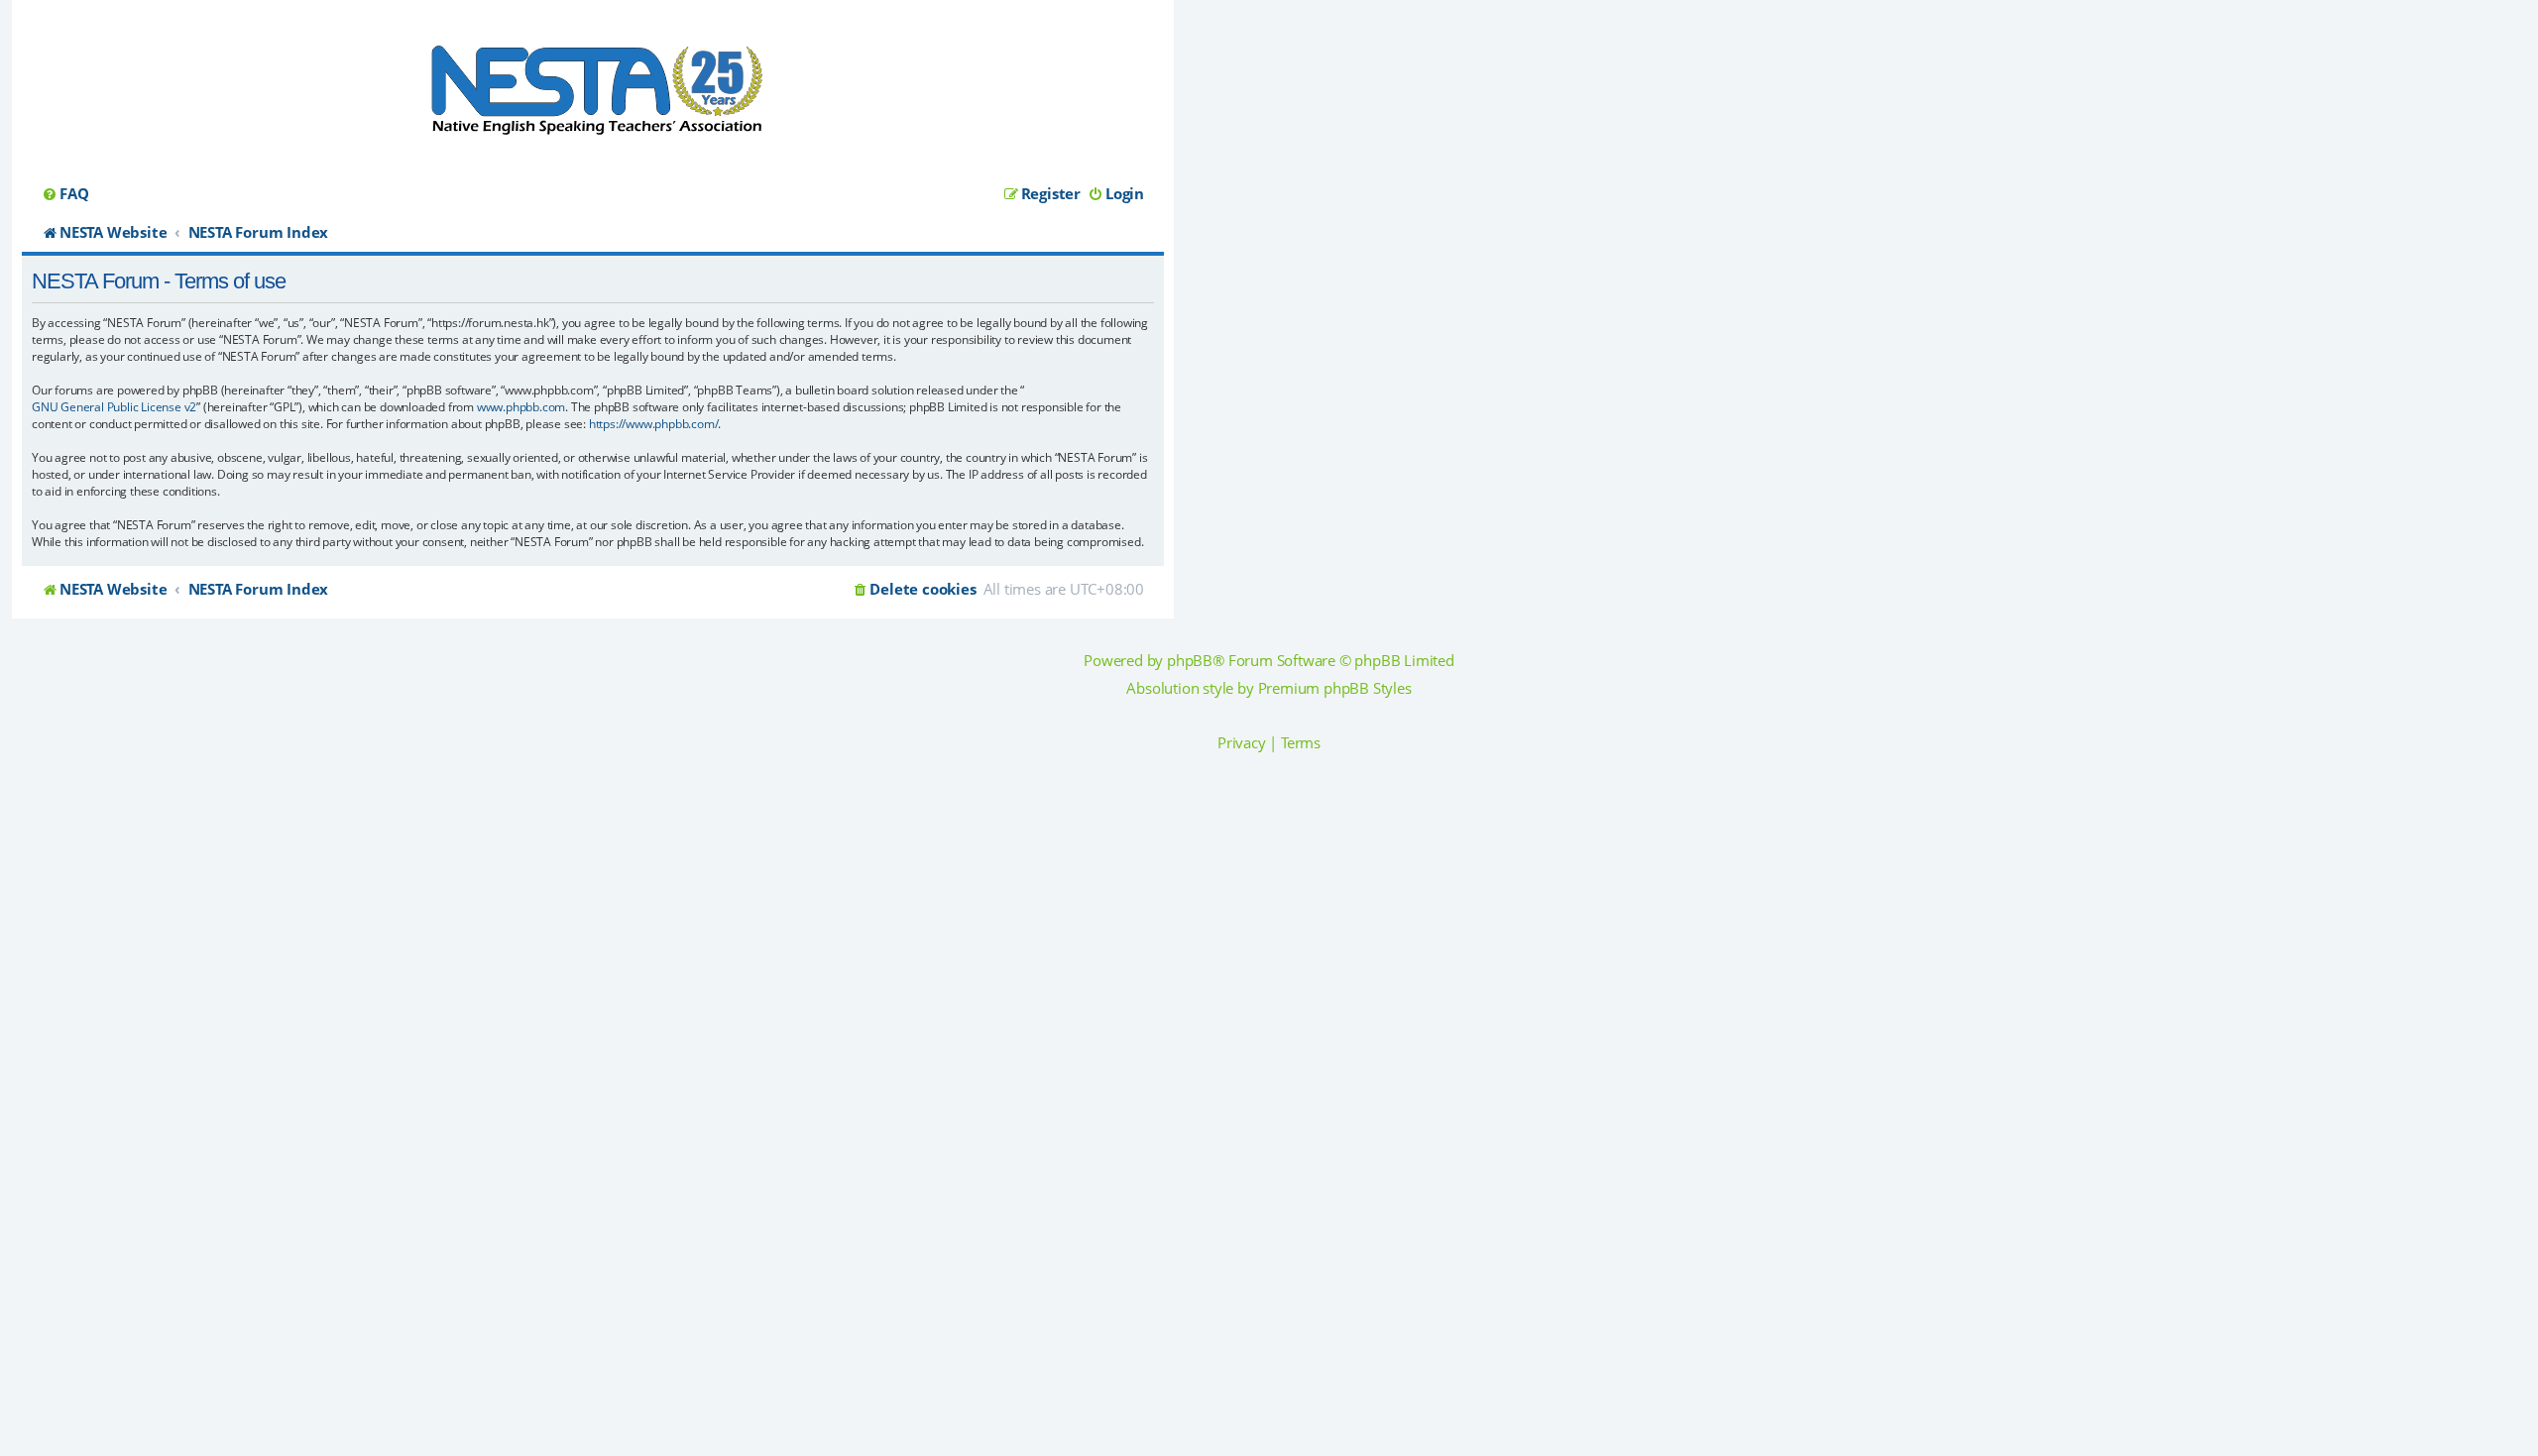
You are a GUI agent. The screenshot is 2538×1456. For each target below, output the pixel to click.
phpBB (1190, 661)
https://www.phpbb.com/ (654, 424)
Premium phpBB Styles (1335, 688)
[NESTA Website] (593, 97)
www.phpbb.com (521, 407)
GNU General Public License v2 (114, 407)
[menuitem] (65, 194)
